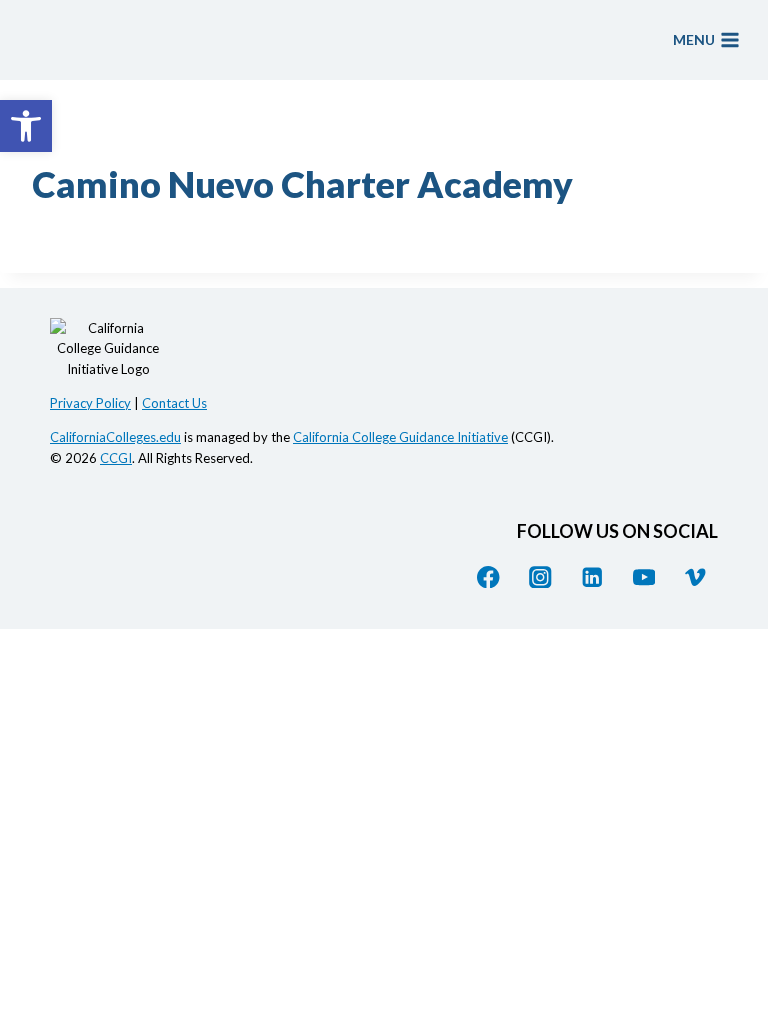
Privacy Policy (90, 403)
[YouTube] (643, 576)
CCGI (116, 458)
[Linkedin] (592, 576)
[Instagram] (540, 576)
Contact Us (174, 403)
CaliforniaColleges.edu (115, 437)
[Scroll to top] (733, 839)
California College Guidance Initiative (400, 437)
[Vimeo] (695, 576)
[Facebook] (488, 576)
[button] (26, 126)
